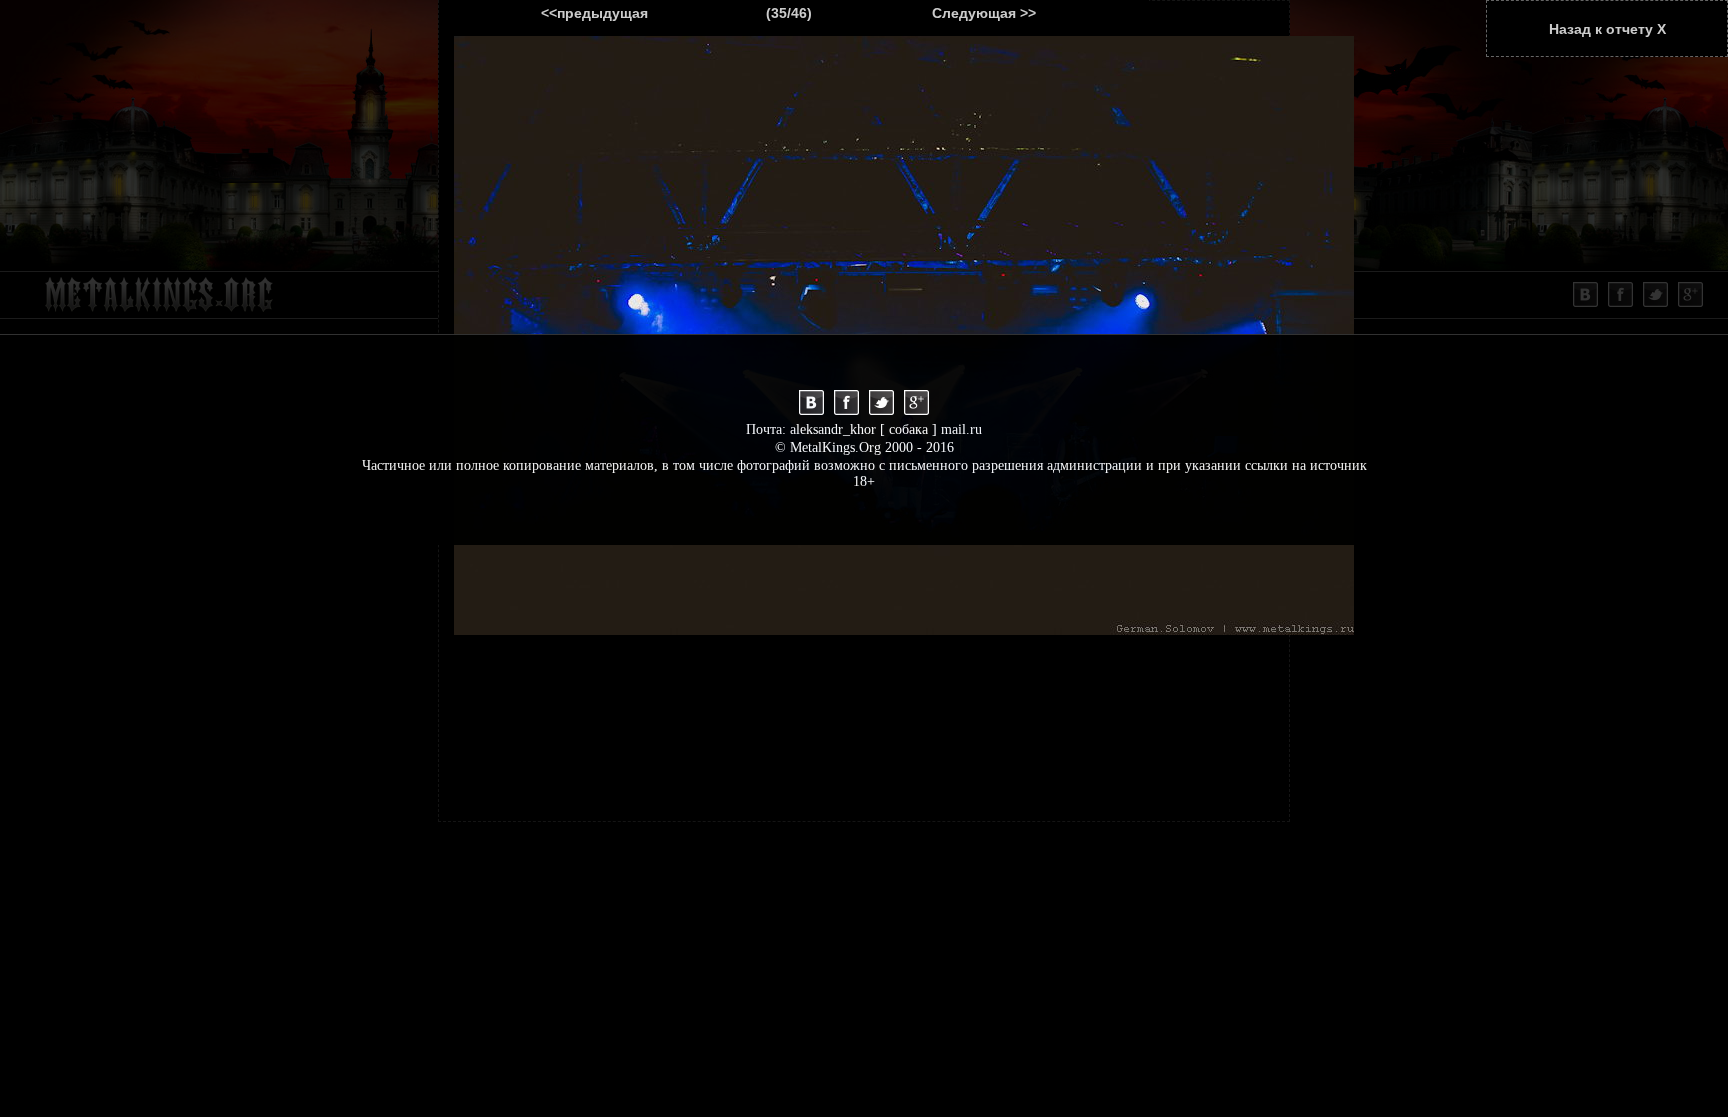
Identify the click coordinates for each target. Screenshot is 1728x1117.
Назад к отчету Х (1607, 29)
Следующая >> (984, 13)
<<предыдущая (594, 13)
